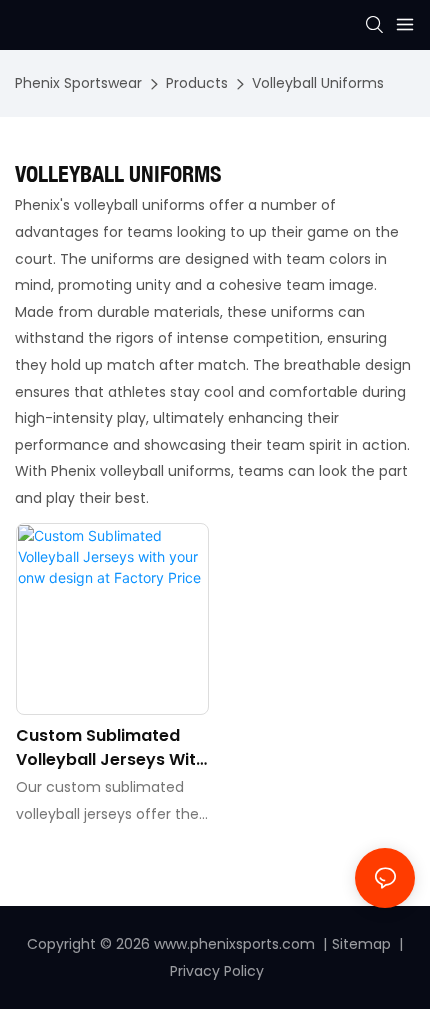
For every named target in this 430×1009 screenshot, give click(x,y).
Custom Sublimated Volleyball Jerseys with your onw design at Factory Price (111, 748)
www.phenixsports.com (234, 944)
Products (197, 83)
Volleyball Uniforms (318, 83)
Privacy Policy (217, 971)
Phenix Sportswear (78, 83)
